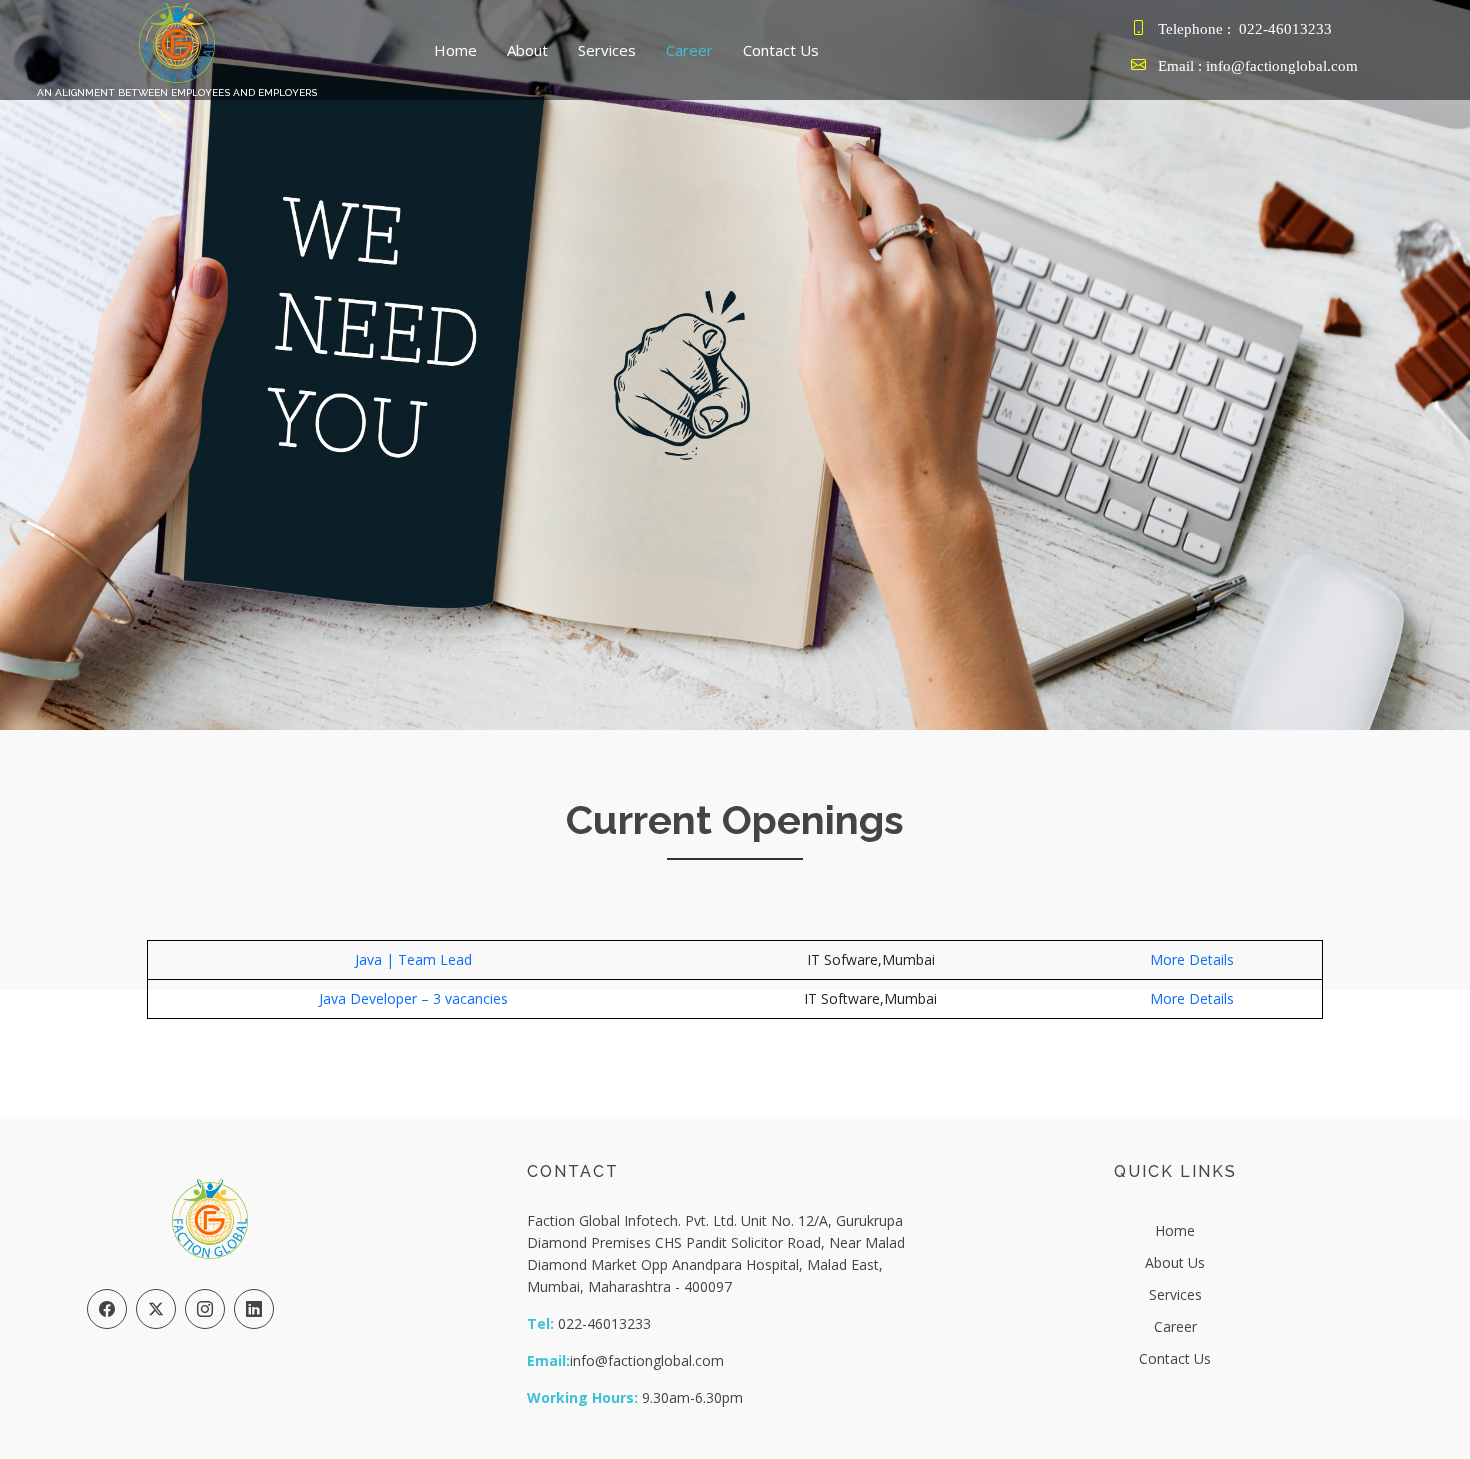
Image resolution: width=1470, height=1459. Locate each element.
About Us (1175, 1262)
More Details (1192, 959)
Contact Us (781, 50)
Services (607, 50)
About (527, 50)
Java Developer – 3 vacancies (413, 998)
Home (455, 50)
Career (689, 50)
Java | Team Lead (413, 959)
